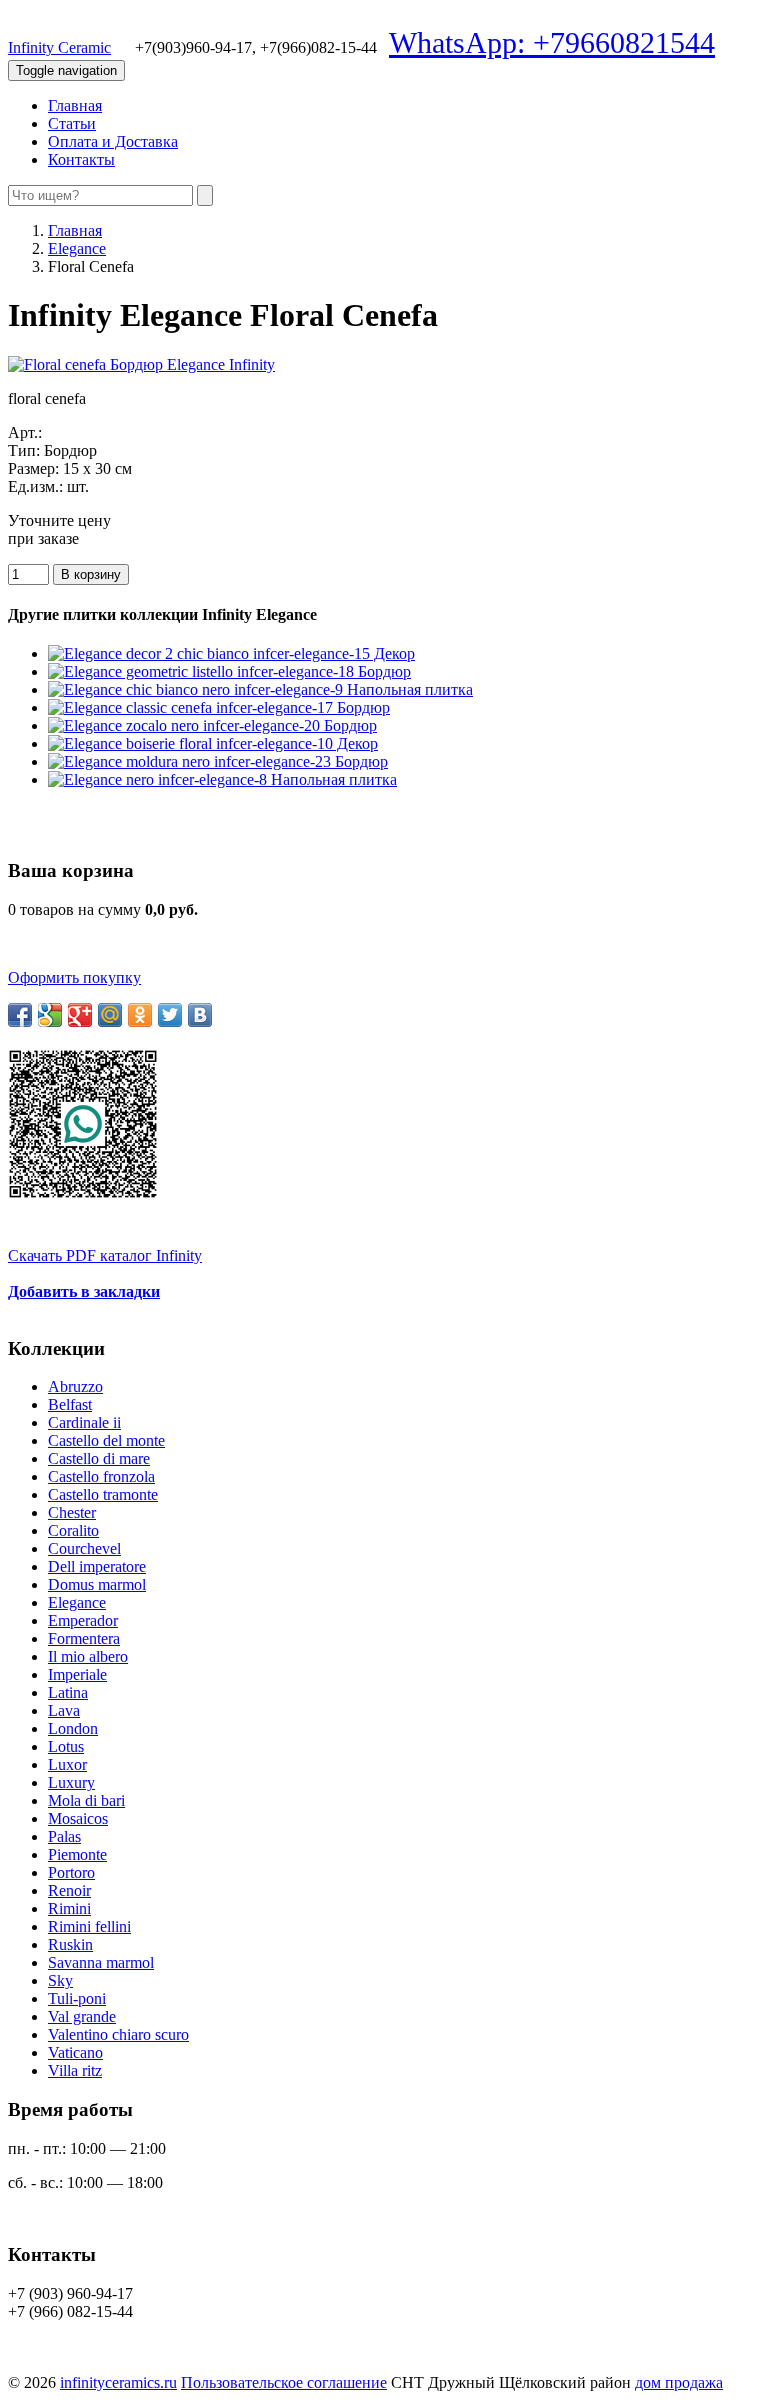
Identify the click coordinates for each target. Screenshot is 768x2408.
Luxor (67, 1764)
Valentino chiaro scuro (118, 2034)
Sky (60, 1980)
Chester (72, 1512)
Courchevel (84, 1548)
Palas (64, 1836)
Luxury (71, 1782)
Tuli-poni (77, 1998)
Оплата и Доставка (113, 141)
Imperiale (77, 1674)
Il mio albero (88, 1656)
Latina (68, 1692)
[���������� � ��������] (200, 1015)
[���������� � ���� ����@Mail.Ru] (110, 1015)
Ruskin (70, 1944)
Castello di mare (99, 1458)
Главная (75, 105)
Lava (64, 1710)
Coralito (73, 1530)
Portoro (71, 1872)
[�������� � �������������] (140, 1015)
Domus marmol (97, 1584)
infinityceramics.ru (118, 2382)
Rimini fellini (89, 1926)
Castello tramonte (103, 1494)
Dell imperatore (97, 1566)
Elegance (77, 248)
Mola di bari (86, 1800)
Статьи (72, 123)
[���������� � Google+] (80, 1015)
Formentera (84, 1638)
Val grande (82, 2016)
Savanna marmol (101, 1962)
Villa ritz (75, 2070)
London (73, 1728)
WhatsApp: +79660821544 (552, 42)
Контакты (81, 159)
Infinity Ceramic (59, 47)
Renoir (69, 1890)
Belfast (70, 1404)
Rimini (69, 1908)
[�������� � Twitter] (170, 1015)
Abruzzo (75, 1386)
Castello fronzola (101, 1476)
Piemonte (77, 1854)
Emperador (83, 1620)
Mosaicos (78, 1818)
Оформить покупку (74, 977)
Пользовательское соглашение (284, 2382)
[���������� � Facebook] (20, 1015)
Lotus (66, 1746)
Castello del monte (106, 1440)
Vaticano (75, 2052)
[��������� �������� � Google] (50, 1015)
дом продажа (679, 2382)
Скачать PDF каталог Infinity (105, 1255)
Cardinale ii (84, 1422)
